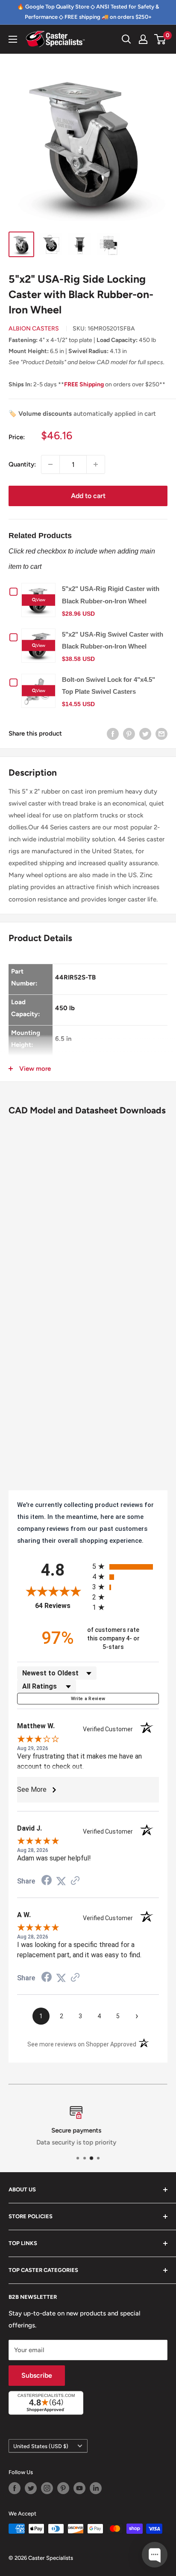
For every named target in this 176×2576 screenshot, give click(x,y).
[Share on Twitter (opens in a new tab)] (61, 1881)
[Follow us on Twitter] (31, 2488)
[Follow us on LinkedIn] (96, 2488)
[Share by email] (161, 734)
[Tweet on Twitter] (145, 734)
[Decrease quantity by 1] (50, 464)
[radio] (126, 1566)
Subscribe (37, 2375)
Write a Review (88, 1699)
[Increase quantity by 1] (96, 464)
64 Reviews (62, 1606)
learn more (116, 2142)
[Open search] (126, 39)
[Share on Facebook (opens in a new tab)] (47, 1881)
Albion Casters (34, 329)
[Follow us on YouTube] (79, 2488)
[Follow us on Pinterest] (63, 2488)
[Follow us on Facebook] (15, 2488)
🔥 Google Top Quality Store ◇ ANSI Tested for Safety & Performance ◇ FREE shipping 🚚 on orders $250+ (88, 12)
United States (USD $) (41, 2446)
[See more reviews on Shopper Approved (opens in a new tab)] (75, 1881)
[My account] (143, 39)
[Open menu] (13, 39)
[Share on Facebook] (113, 734)
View (41, 600)
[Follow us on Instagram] (47, 2488)
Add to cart (88, 496)
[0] (160, 39)
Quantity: (22, 464)
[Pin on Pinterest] (129, 734)
